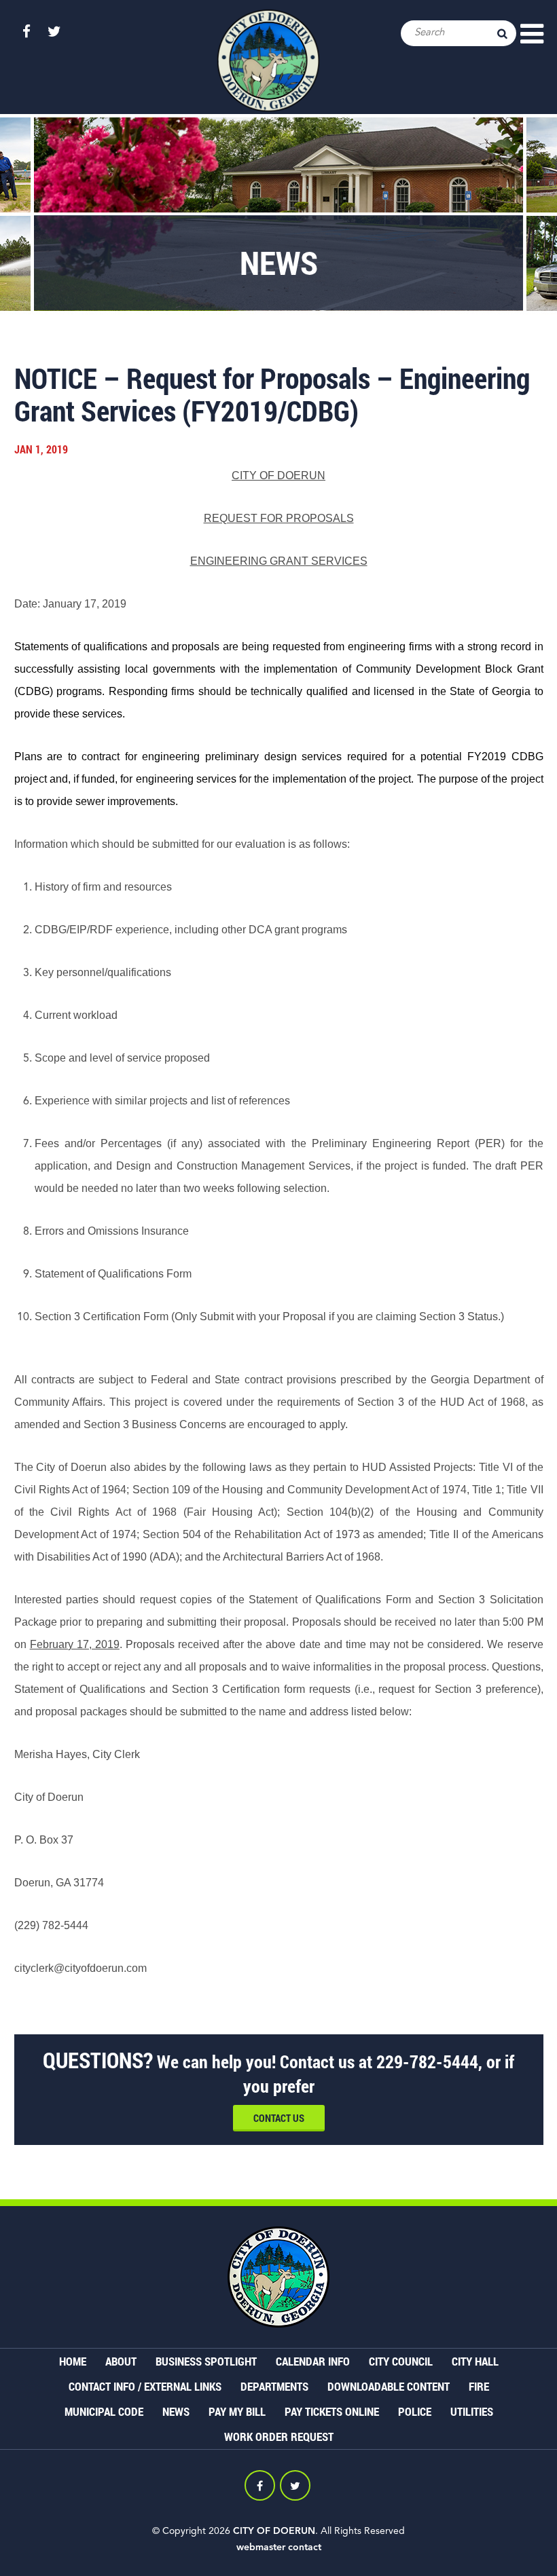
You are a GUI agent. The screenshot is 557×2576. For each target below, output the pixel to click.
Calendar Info (313, 2361)
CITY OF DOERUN (274, 2531)
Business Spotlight (206, 2361)
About (121, 2361)
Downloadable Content (389, 2386)
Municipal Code (104, 2411)
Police (415, 2411)
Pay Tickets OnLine (332, 2411)
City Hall (475, 2361)
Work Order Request (279, 2437)
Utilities (472, 2411)
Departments (274, 2386)
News (176, 2411)
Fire (479, 2386)
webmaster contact (279, 2547)
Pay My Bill (237, 2411)
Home (73, 2361)
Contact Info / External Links (145, 2386)
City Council (401, 2361)
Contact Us (279, 2118)
